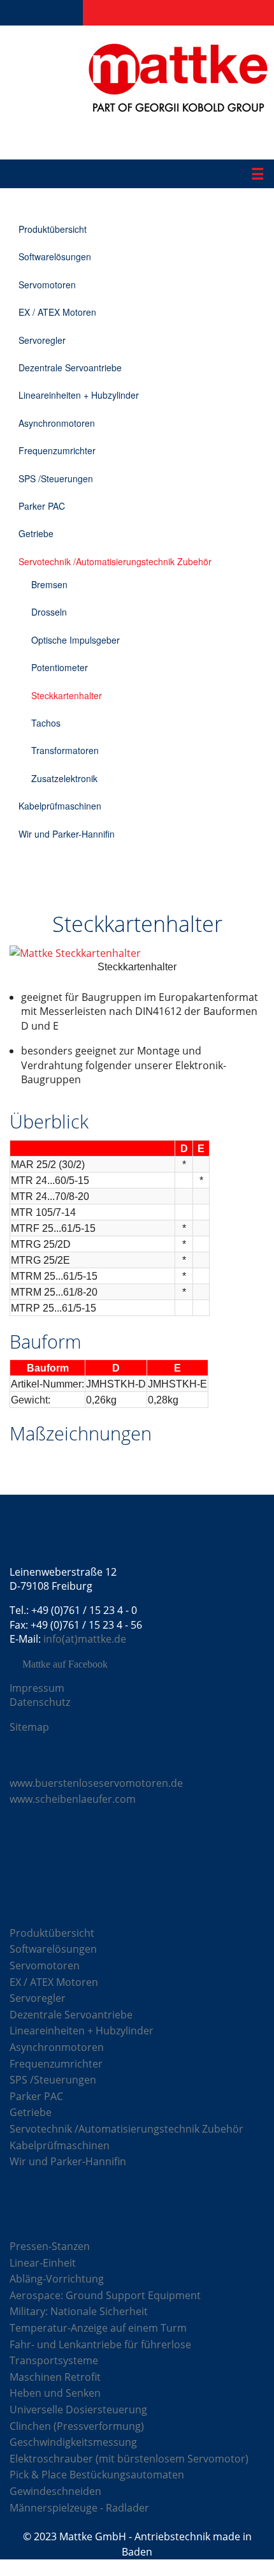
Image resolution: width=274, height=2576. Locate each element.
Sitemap (29, 1727)
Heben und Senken (55, 2393)
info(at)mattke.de (85, 1639)
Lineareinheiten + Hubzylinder (79, 395)
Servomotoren (47, 285)
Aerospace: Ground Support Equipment (105, 2295)
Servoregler (42, 340)
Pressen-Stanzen (50, 2246)
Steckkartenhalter (67, 695)
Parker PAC (42, 506)
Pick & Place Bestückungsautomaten (97, 2475)
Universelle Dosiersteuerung (78, 2409)
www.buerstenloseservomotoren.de (96, 1783)
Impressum (37, 1688)
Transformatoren (65, 750)
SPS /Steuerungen (56, 478)
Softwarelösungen (55, 256)
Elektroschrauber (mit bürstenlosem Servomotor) (129, 2459)
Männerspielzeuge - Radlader (79, 2508)
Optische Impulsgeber (76, 640)
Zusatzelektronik (64, 778)
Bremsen (49, 584)
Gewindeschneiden (55, 2491)
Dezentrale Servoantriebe (70, 367)
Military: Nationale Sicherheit (79, 2311)
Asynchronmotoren (57, 423)
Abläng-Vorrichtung (57, 2279)
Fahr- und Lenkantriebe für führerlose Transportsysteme (100, 2353)
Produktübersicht (53, 229)
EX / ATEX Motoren (57, 312)
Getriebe (36, 533)
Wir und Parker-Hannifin (67, 834)
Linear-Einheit (43, 2263)
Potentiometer (60, 667)
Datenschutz (40, 1702)
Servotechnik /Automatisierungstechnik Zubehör (115, 561)
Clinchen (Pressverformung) (77, 2426)
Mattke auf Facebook (65, 1664)
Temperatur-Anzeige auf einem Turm (98, 2328)
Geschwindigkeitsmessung (73, 2442)
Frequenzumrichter (57, 450)
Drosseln (49, 612)
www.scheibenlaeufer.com (73, 1799)
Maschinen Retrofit (55, 2377)
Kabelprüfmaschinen (60, 806)
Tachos (46, 723)
